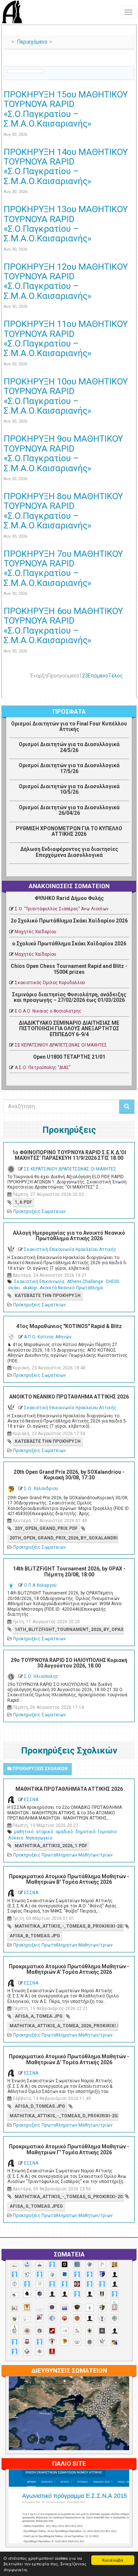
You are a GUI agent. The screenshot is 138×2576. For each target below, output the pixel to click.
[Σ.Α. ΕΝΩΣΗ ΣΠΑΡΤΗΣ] (77, 2318)
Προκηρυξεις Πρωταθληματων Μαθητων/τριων (63, 1855)
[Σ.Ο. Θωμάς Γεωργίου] (52, 2331)
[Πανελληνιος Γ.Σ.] (27, 2320)
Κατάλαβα (113, 2560)
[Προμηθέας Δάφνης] (65, 2318)
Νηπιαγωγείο (39, 1838)
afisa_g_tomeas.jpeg (36, 2206)
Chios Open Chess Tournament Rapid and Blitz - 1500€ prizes (69, 969)
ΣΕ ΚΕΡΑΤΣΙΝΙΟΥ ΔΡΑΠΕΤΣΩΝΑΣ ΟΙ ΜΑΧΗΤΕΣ (61, 1045)
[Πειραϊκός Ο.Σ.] (52, 2318)
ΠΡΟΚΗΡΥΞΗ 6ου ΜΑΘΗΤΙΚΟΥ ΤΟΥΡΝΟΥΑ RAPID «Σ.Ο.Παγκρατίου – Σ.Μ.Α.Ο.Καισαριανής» (63, 626)
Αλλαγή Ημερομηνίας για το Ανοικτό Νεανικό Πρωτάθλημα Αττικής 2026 (69, 1236)
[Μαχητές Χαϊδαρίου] (77, 2307)
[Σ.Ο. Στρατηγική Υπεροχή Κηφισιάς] (40, 2342)
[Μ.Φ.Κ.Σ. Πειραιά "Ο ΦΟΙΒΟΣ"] (65, 2308)
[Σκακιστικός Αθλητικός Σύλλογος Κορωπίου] (115, 2342)
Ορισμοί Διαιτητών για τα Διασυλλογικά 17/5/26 (69, 768)
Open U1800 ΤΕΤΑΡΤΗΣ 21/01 (69, 1057)
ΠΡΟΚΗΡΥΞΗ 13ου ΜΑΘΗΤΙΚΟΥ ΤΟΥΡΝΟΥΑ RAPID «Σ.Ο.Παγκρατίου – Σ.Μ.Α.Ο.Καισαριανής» (66, 224)
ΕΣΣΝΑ (31, 1800)
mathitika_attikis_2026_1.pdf (51, 1846)
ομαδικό (64, 1832)
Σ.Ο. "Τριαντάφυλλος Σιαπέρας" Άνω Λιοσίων (62, 909)
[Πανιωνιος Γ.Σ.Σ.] (40, 2318)
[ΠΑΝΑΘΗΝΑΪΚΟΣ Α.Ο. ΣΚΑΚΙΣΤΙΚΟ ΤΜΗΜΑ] (15, 2319)
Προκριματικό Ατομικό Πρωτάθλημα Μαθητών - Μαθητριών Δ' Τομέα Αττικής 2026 (69, 2059)
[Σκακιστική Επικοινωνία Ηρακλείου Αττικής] (102, 2341)
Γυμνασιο (107, 1832)
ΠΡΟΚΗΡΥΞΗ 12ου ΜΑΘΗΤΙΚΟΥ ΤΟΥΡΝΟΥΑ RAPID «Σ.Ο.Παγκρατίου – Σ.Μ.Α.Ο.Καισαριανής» (66, 281)
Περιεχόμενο (32, 42)
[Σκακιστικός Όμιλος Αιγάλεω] (27, 2351)
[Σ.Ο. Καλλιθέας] (65, 2331)
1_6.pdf (23, 1202)
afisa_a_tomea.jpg (39, 2016)
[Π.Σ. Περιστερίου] (115, 2306)
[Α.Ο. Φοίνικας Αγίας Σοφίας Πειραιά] (15, 2284)
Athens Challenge (85, 1282)
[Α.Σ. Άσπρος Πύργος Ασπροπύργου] (65, 2284)
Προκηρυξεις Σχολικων (40, 1769)
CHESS (112, 1282)
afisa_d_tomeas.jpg (40, 2106)
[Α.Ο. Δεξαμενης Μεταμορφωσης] (15, 2274)
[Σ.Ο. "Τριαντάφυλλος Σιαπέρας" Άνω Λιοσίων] (115, 2318)
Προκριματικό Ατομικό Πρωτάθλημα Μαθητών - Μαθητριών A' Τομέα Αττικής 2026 (69, 1969)
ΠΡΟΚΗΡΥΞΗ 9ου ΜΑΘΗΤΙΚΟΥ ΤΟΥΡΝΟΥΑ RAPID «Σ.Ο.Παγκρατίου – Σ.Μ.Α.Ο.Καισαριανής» (63, 453)
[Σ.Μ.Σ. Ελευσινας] (102, 2318)
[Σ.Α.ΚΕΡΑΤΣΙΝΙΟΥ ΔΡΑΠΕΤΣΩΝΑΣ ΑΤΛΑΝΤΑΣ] (90, 2318)
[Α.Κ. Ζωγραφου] (77, 2264)
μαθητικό (24, 1832)
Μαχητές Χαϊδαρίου (36, 932)
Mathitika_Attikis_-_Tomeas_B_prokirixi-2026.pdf (69, 1926)
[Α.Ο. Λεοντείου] (52, 2275)
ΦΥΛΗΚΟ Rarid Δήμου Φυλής (69, 898)
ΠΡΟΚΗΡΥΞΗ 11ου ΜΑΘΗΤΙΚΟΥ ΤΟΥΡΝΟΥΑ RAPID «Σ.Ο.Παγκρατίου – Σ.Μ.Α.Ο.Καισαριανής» (66, 339)
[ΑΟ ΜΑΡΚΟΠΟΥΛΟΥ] (40, 2294)
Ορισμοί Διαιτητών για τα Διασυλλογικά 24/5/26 (69, 747)
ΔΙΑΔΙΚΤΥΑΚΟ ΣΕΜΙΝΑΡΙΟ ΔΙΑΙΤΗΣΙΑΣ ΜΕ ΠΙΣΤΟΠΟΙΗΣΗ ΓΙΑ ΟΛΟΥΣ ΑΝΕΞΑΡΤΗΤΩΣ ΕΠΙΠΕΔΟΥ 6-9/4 (69, 1029)
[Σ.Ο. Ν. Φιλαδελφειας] (90, 2331)
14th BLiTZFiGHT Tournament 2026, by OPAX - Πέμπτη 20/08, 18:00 (69, 1571)
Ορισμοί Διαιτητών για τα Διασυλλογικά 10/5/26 (69, 789)
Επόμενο (98, 676)
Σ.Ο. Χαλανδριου (41, 1489)
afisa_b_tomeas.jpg (35, 1936)
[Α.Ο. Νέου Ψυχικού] (77, 2274)
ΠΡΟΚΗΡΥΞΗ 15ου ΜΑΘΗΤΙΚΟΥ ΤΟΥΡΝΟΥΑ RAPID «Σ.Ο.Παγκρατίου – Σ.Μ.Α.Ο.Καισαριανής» (66, 109)
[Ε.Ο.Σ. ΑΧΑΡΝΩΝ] (27, 2307)
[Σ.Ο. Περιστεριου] (15, 2342)
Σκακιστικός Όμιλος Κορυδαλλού (50, 983)
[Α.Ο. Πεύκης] (102, 2274)
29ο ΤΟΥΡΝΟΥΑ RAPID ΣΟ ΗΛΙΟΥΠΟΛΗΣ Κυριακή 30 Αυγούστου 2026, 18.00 (69, 1663)
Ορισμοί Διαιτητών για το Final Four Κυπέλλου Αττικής (69, 726)
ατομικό (45, 1832)
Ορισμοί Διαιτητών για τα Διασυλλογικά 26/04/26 (69, 810)
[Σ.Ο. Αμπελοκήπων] (27, 2331)
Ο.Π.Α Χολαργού (40, 1585)
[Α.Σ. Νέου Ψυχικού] (77, 2284)
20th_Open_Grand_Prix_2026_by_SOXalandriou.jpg (64, 1538)
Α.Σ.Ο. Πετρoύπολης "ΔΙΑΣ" (43, 1068)
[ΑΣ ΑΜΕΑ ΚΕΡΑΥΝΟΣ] (52, 2294)
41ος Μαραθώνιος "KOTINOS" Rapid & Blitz (69, 1326)
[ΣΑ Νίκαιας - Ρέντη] (77, 2342)
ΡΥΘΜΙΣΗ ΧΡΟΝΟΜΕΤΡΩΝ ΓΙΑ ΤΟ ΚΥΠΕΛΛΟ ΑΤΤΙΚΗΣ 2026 (69, 831)
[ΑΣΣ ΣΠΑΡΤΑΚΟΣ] (65, 2294)
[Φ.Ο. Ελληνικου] (52, 2351)
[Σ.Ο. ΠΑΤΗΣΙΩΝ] (115, 2331)
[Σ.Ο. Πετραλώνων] (27, 2341)
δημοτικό (85, 1832)
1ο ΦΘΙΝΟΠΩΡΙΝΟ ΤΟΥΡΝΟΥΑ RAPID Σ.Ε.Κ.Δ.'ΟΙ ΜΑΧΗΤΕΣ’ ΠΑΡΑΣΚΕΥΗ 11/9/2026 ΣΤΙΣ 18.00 (69, 1155)
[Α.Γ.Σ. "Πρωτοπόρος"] (40, 2265)
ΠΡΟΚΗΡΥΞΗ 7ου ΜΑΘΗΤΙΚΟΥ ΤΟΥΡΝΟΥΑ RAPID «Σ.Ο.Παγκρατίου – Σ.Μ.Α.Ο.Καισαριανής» (63, 568)
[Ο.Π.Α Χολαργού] (90, 2308)
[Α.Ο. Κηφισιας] (40, 2274)
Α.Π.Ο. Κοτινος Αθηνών (48, 1337)
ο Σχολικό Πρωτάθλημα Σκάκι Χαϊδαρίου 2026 (69, 944)
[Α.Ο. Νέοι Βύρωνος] (65, 2274)
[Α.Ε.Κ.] (65, 2264)
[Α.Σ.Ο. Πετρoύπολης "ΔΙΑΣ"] (15, 2295)
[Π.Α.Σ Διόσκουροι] (102, 2307)
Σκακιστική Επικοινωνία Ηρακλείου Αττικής (70, 1249)
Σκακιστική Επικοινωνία (39, 1282)
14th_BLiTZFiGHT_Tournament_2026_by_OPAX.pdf (69, 1630)
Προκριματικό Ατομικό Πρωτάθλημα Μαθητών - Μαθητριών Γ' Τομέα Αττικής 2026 (69, 2149)
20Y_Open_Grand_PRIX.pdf (46, 1528)
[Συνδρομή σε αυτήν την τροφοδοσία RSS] (128, 62)
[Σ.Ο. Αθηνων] (15, 2329)
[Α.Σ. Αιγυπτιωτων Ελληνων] (52, 2284)
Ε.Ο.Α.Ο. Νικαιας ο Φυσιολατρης (48, 1011)
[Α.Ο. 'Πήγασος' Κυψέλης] (102, 2264)
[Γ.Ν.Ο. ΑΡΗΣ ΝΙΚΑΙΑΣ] (90, 2294)
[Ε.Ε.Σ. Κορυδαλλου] (115, 2294)
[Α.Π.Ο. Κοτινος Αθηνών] (40, 2284)
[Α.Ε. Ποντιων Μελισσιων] (52, 2264)
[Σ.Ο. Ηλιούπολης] (40, 2331)
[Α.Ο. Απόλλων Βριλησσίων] (115, 2265)
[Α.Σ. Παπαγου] (90, 2284)
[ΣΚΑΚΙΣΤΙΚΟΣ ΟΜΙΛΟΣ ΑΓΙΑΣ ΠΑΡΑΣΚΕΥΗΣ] (15, 2351)
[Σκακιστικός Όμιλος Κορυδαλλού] (40, 2351)
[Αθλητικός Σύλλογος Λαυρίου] (27, 2294)
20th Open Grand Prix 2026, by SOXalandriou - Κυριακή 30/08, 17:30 (69, 1475)
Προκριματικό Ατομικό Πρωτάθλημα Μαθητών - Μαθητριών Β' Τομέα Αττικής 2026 (69, 1879)
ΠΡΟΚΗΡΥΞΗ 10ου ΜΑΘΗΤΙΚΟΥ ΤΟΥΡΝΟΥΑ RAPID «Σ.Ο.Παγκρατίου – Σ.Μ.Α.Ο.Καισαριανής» (66, 396)
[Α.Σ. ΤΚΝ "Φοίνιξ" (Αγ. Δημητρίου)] (115, 2284)
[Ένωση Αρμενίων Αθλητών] (52, 2308)
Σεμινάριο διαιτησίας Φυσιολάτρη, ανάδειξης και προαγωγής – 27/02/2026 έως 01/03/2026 (69, 997)
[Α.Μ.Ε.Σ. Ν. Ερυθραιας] (90, 2264)
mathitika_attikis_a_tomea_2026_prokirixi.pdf (64, 2026)
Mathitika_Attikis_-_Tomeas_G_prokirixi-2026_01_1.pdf (69, 2197)
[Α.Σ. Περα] (102, 2284)
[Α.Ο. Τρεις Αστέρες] (115, 2274)
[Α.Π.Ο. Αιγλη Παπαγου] (27, 2284)
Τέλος (116, 676)
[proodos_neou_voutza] (27, 2264)
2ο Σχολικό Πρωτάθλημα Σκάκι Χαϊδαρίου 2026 (69, 921)
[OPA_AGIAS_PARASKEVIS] (15, 2266)
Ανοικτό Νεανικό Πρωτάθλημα (71, 1288)
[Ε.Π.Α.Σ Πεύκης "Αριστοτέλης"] (40, 2310)
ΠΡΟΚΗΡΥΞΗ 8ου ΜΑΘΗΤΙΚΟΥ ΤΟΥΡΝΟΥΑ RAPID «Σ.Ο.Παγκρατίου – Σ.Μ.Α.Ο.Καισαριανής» (63, 511)
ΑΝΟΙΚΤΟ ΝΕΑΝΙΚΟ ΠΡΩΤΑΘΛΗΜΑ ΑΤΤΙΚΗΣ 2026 (69, 1397)
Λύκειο (16, 1838)
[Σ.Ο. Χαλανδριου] (65, 2341)
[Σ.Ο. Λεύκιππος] (77, 2331)
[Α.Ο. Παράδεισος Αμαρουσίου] (90, 2274)
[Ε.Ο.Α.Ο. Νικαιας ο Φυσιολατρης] (15, 2308)
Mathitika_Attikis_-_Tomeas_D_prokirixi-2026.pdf (64, 2116)
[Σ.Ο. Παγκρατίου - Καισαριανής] (102, 2331)
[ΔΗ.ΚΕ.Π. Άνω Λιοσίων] (102, 2294)
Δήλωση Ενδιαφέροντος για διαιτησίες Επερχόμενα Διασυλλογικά (69, 852)
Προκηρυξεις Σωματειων (40, 1211)
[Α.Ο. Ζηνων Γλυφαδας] (27, 2275)
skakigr (30, 1288)
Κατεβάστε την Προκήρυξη (48, 1296)
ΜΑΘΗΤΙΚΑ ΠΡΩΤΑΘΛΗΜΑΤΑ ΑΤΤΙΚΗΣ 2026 (69, 1789)
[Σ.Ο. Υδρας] (52, 2341)
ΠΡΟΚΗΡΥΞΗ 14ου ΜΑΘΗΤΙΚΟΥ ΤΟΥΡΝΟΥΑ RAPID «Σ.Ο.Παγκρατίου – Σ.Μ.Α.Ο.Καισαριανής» (66, 167)
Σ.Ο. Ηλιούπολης (41, 1676)
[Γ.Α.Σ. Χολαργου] (77, 2294)
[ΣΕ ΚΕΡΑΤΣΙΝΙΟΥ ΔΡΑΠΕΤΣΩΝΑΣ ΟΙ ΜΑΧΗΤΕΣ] (90, 2342)
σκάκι (14, 1288)
